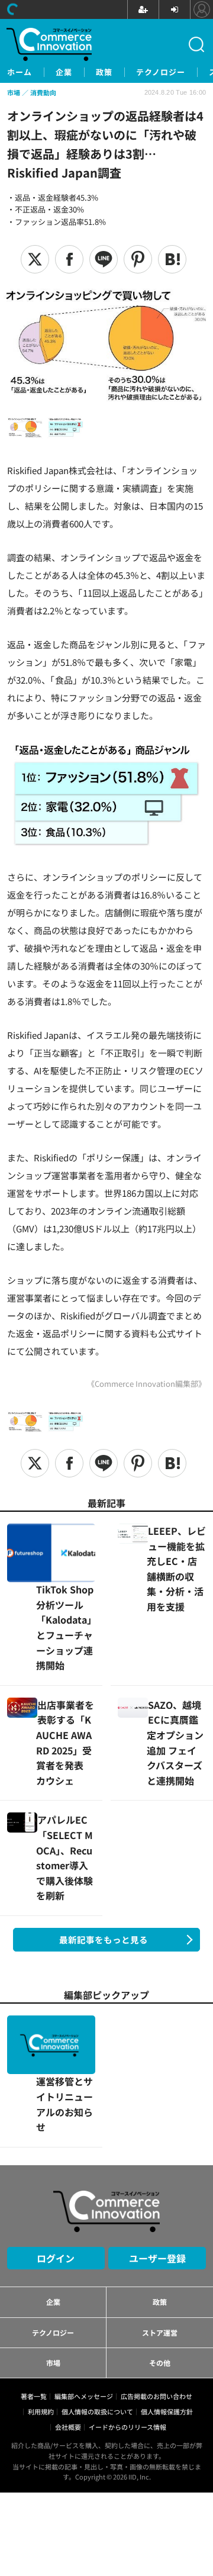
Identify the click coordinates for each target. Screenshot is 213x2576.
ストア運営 (160, 2215)
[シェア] (69, 259)
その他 (160, 2245)
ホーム (20, 72)
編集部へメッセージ (84, 2279)
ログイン (56, 2141)
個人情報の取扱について (97, 2294)
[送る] (104, 259)
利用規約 (41, 2294)
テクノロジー (161, 72)
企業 (64, 72)
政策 (104, 72)
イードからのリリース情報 (128, 2310)
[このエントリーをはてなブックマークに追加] (172, 259)
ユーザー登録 (157, 2141)
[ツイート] (35, 259)
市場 (53, 2245)
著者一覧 (34, 2279)
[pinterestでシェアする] (138, 259)
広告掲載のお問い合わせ (156, 2279)
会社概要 (68, 2310)
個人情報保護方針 (167, 2294)
